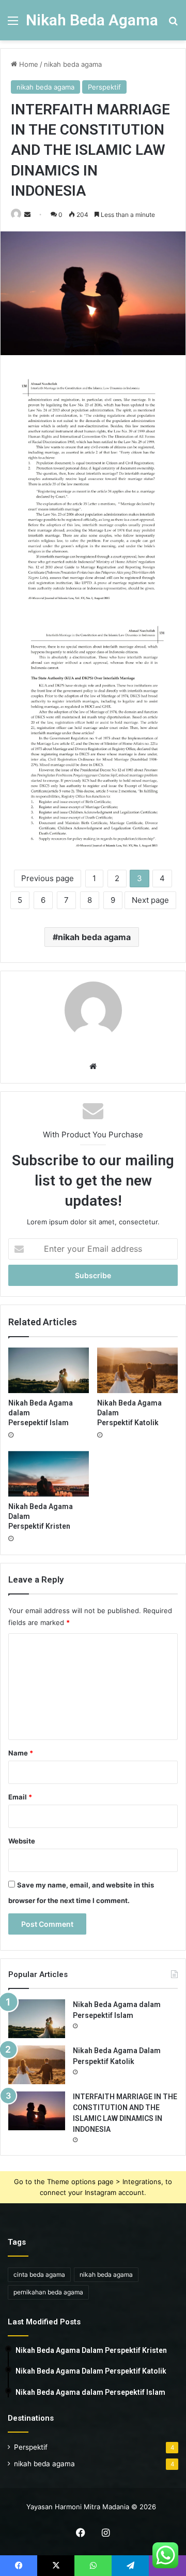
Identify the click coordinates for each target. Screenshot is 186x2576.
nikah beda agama (73, 64)
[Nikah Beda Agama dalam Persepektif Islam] (49, 1370)
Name (21, 1753)
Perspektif (104, 87)
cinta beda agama (39, 2274)
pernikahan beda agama (48, 2292)
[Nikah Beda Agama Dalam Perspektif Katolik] (137, 1370)
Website (22, 1841)
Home (28, 64)
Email (20, 1797)
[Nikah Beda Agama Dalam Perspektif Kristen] (49, 1474)
